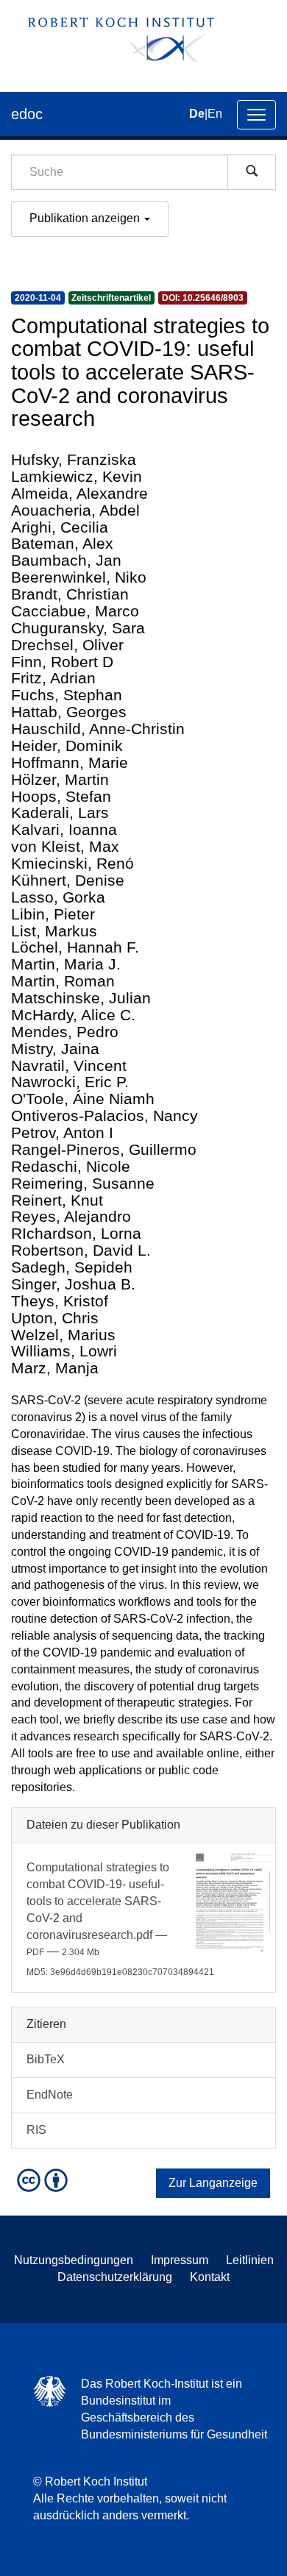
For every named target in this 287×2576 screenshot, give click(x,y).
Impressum (180, 2260)
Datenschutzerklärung (115, 2277)
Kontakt (210, 2277)
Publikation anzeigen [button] (86, 218)
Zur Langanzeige (213, 2183)
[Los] (252, 172)
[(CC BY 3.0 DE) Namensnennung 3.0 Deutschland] (44, 2179)
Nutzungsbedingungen (74, 2260)
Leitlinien (250, 2260)
